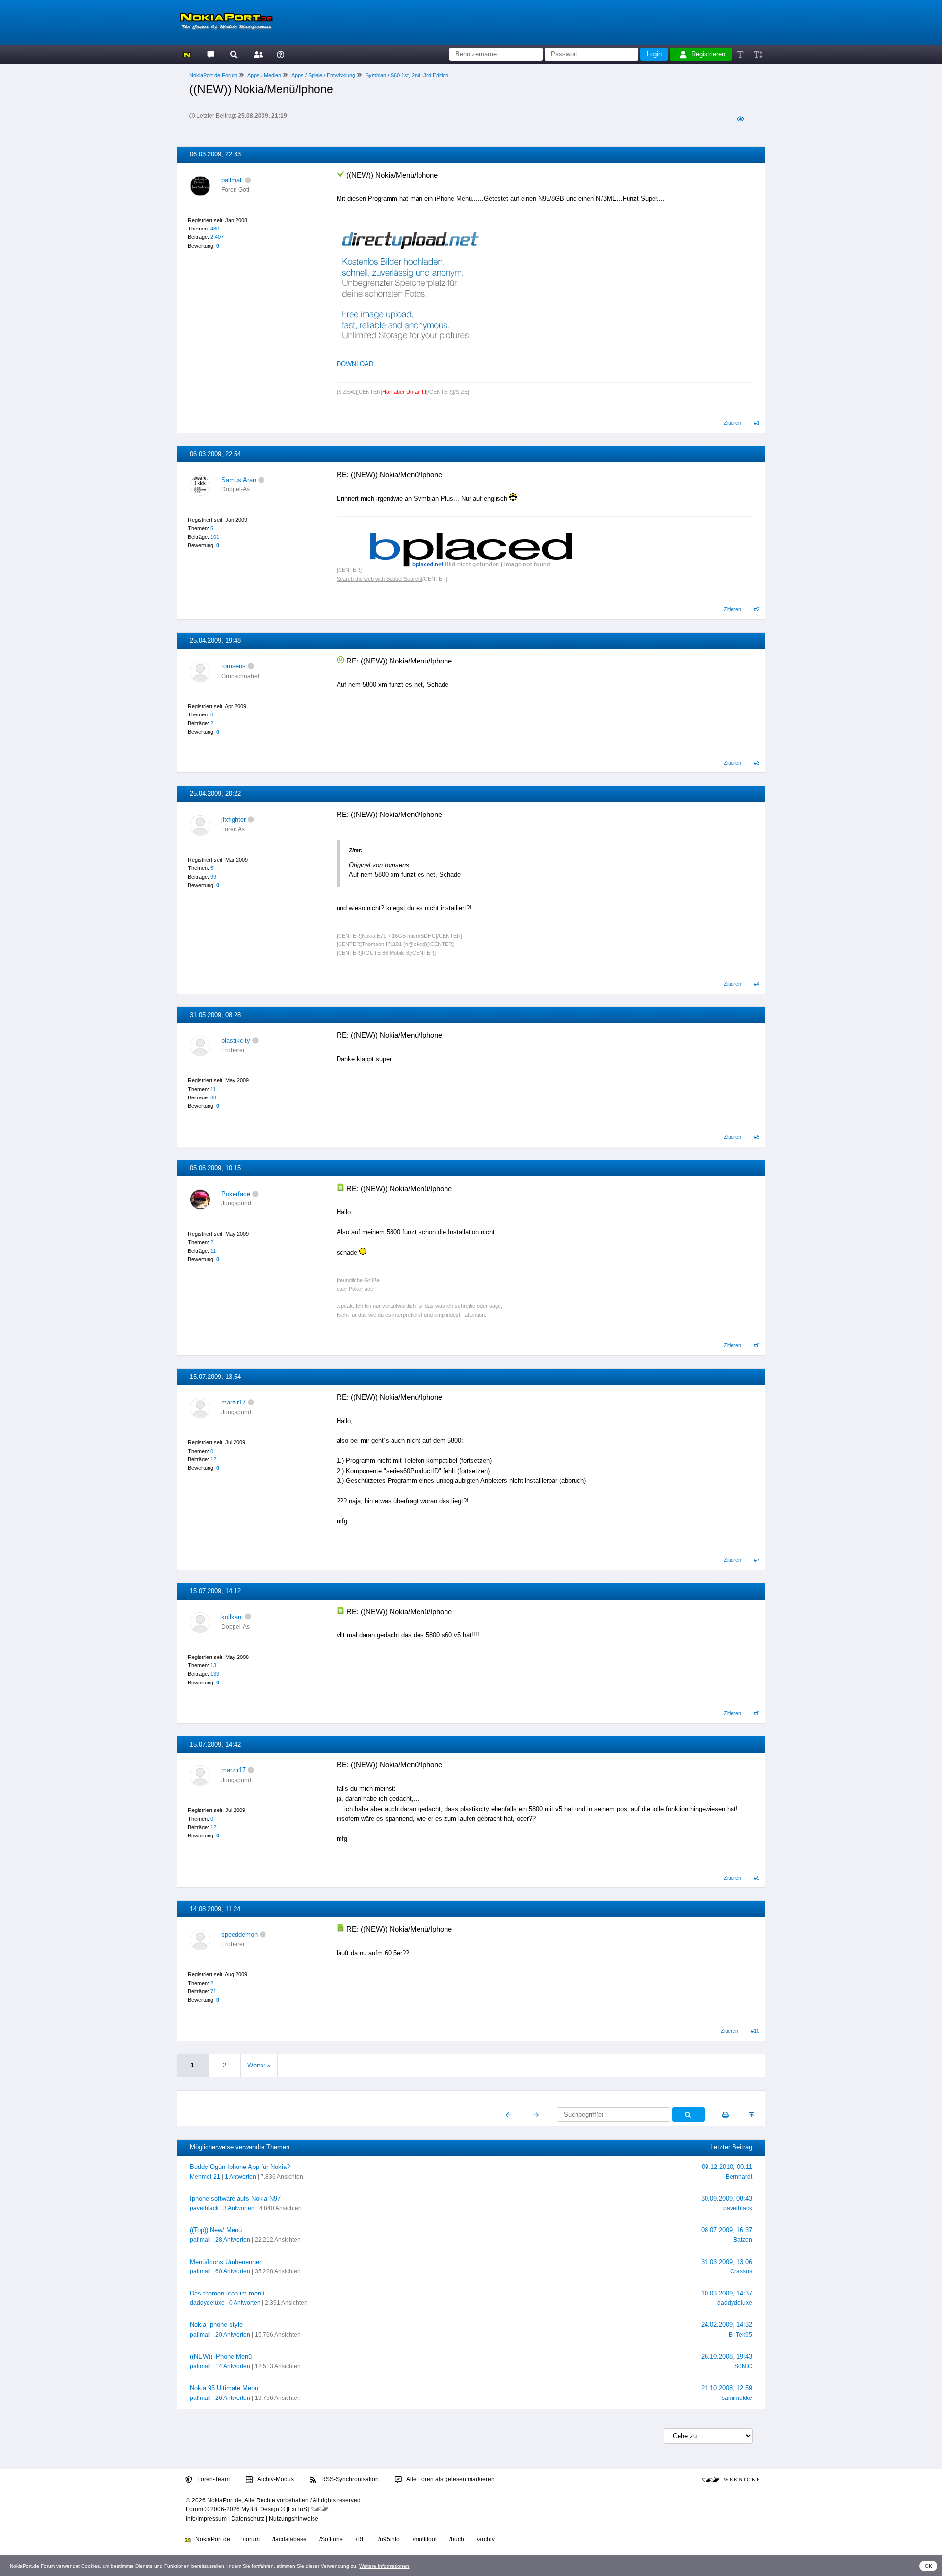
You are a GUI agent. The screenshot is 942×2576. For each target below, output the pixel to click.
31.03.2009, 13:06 (727, 2262)
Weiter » (259, 2065)
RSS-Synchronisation (349, 2479)
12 (213, 1459)
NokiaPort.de (212, 2539)
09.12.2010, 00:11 (727, 2167)
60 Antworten (233, 2271)
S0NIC (743, 2366)
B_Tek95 (740, 2335)
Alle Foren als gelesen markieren (450, 2479)
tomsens (234, 666)
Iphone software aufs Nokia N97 (235, 2199)
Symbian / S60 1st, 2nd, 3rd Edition (407, 75)
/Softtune (331, 2539)
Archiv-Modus (275, 2479)
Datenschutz (248, 2519)
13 (213, 1665)
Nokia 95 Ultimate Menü (224, 2388)
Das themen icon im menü (227, 2293)
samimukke (737, 2398)
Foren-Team (213, 2479)
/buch (457, 2539)
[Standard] (741, 54)
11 (213, 1089)
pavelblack (204, 2208)
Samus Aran (239, 480)
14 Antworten (233, 2366)
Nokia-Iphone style (216, 2325)
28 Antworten (233, 2240)
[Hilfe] (280, 54)
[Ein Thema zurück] (509, 2115)
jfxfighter (234, 820)
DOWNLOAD (355, 364)
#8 (757, 1713)
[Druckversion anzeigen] (725, 2115)
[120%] (758, 54)
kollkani (232, 1617)
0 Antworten (245, 2303)
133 (215, 1674)
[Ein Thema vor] (536, 2115)
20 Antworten (233, 2335)
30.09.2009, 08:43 (727, 2199)
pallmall (232, 180)
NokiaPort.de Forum (213, 75)
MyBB (249, 2509)
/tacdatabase (289, 2539)
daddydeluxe (207, 2303)
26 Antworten (233, 2398)
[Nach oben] (752, 2115)
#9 (757, 1878)
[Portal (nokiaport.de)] (187, 54)
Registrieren (708, 54)
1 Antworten (240, 2177)
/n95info (389, 2539)
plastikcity (236, 1040)
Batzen (743, 2240)
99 (213, 877)
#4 (757, 984)
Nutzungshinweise (294, 2519)
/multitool (425, 2539)
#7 (757, 1560)
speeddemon (239, 1934)
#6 (757, 1345)
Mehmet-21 (205, 2177)
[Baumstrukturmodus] (740, 119)
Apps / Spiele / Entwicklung (323, 75)
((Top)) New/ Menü (216, 2230)
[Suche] (234, 54)
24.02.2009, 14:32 (727, 2325)
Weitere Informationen (384, 2566)
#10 (755, 2031)
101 (215, 537)
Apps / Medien (264, 75)
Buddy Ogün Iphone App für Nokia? (240, 2167)
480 (215, 229)
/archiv (486, 2539)
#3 (757, 763)
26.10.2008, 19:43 (727, 2357)
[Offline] (248, 180)
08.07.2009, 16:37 (727, 2230)
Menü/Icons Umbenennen (226, 2262)
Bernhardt (739, 2177)
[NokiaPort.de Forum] (210, 54)
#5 (757, 1137)
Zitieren (733, 423)
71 (213, 1991)
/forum (251, 2539)
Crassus (741, 2271)
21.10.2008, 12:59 (727, 2388)
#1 (757, 423)
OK (929, 2566)
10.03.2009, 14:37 (727, 2293)
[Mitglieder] (257, 54)
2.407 (217, 237)
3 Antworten (239, 2208)
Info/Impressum (206, 2519)
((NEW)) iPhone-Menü (221, 2357)
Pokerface (236, 1194)
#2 (757, 609)
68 (213, 1097)
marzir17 (234, 1402)
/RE (361, 2539)
